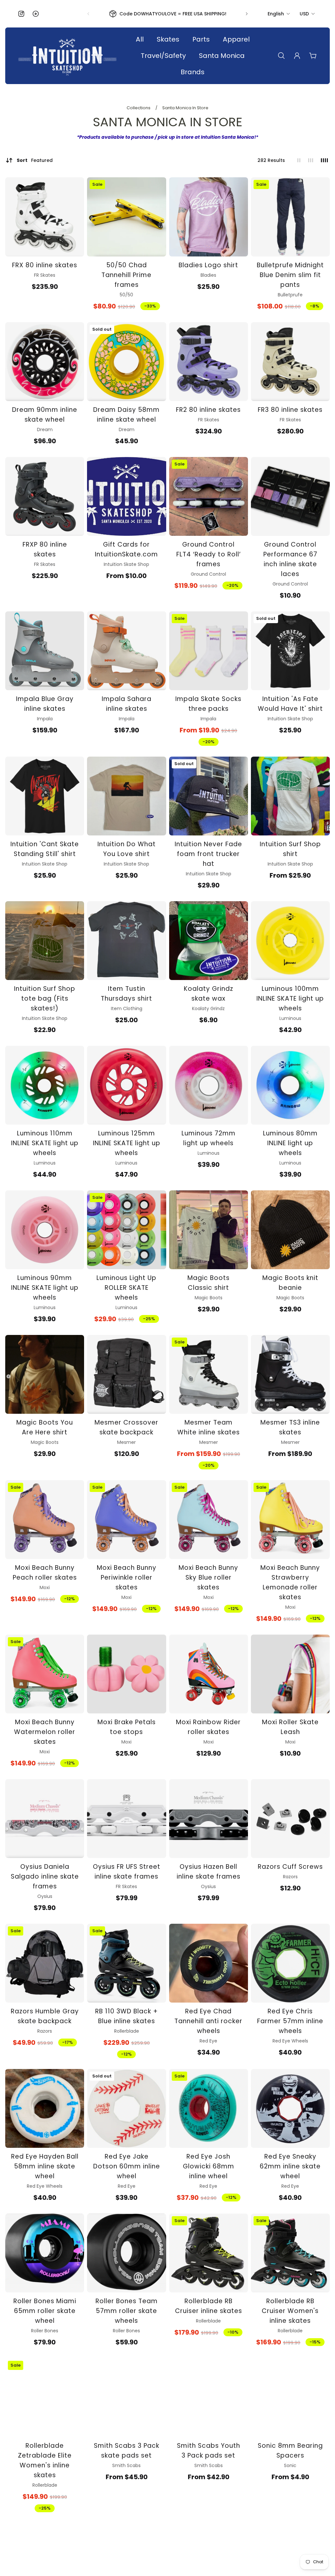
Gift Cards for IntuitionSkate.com (126, 549)
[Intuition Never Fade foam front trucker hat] (209, 796)
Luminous (290, 1018)
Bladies (208, 275)
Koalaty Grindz (208, 1008)
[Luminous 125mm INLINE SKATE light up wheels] (126, 1085)
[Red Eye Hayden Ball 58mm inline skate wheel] (45, 2108)
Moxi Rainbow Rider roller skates (208, 1727)
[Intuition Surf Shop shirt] (290, 796)
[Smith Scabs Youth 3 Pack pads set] (209, 2398)
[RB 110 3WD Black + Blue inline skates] (126, 1963)
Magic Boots (209, 1298)
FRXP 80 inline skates (45, 549)
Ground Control (208, 574)
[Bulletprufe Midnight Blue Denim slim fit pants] (290, 217)
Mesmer (126, 1442)
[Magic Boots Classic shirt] (209, 1230)
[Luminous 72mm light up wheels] (209, 1085)
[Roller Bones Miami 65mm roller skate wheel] (45, 2253)
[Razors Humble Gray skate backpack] (45, 1963)
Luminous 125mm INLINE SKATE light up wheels (127, 1143)
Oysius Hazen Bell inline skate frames (209, 1872)
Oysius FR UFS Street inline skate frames (127, 1872)
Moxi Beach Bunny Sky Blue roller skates (208, 1577)
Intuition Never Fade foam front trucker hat (208, 854)
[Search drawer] (281, 56)
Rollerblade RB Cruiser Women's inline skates (290, 2311)
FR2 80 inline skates (208, 410)
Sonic (290, 2465)
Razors (290, 1877)
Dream (45, 429)
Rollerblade (127, 2031)
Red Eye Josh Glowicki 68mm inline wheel (209, 2166)
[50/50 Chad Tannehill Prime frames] (126, 217)
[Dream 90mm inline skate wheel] (45, 362)
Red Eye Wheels (290, 2041)
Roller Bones (45, 2331)
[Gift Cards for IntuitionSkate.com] (126, 496)
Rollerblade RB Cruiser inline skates (209, 2306)
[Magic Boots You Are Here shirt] (45, 1374)
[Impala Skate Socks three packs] (209, 651)
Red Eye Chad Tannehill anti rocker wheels (208, 2021)
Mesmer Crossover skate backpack (126, 1427)
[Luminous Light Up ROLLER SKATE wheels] (126, 1230)
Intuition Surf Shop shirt (290, 849)
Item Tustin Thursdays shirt (126, 994)
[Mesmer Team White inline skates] (209, 1374)
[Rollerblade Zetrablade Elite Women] (45, 2398)
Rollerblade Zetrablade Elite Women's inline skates (45, 2460)
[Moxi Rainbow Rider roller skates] (209, 1674)
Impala (45, 719)
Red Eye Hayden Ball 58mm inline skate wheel (45, 2166)
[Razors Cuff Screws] (290, 1819)
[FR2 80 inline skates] (209, 362)
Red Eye (208, 2041)
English (276, 14)
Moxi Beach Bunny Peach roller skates (45, 1573)
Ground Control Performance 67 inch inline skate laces (290, 559)
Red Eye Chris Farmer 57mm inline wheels (290, 2021)
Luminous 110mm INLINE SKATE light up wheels (45, 1143)
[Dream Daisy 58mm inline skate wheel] (126, 362)
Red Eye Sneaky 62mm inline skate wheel (290, 2166)
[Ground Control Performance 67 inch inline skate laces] (290, 496)
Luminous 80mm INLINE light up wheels (290, 1143)
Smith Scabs (126, 2465)
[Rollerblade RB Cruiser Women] (290, 2253)
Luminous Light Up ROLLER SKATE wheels (126, 1288)
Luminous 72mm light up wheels (209, 1138)
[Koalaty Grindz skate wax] (209, 941)
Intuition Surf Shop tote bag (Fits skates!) (45, 999)
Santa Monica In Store (185, 108)
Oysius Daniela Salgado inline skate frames (45, 1876)
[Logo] (67, 56)
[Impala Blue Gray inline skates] (45, 651)
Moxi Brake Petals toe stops (127, 1727)
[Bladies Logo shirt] (209, 217)
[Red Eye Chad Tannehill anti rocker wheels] (209, 1963)
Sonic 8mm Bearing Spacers (290, 2451)
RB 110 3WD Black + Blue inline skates (127, 2016)
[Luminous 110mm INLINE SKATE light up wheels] (45, 1085)
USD (304, 14)
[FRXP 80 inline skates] (45, 496)
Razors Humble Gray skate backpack (45, 2016)
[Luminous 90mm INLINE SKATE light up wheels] (45, 1230)
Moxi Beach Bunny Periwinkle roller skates (127, 1577)
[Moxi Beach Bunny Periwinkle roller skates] (126, 1520)
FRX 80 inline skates (45, 265)
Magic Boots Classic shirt (209, 1283)
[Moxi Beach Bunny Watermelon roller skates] (45, 1674)
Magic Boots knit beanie (290, 1283)
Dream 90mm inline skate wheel (45, 415)
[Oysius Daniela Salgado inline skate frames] (45, 1819)
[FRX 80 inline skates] (45, 217)
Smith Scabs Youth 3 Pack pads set (209, 2451)
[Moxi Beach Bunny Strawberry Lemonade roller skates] (290, 1520)
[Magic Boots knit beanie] (290, 1230)
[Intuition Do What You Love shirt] (126, 796)
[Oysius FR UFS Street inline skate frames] (126, 1819)
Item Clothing (127, 1008)
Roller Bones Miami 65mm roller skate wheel (45, 2311)
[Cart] (313, 56)
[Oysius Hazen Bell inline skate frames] (209, 1819)
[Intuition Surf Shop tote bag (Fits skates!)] (45, 941)
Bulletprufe (290, 295)
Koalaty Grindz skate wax (209, 994)
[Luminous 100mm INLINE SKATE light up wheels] (290, 941)
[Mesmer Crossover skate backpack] (126, 1374)
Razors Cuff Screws (290, 1867)
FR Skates (45, 275)
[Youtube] (36, 14)
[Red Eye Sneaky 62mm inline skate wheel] (290, 2108)
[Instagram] (21, 14)
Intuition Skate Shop (126, 564)
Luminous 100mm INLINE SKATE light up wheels (290, 999)
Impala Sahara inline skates (127, 704)
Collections (139, 108)
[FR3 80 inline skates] (290, 362)
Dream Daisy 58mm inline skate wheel (126, 415)
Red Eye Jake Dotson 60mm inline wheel (127, 2166)
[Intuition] (290, 651)
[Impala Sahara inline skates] (126, 651)
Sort (35, 160)
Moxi (45, 1587)
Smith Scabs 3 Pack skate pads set (127, 2451)
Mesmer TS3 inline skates (290, 1427)
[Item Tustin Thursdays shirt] (126, 941)
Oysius (45, 1896)
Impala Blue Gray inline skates (45, 704)
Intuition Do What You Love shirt (127, 849)
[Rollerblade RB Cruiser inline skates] (209, 2253)
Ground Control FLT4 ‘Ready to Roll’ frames (209, 554)
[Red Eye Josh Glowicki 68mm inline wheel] (209, 2108)
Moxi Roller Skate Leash (290, 1727)
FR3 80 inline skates (290, 410)
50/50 (126, 295)
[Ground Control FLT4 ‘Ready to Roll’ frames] (209, 496)
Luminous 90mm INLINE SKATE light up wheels (45, 1288)
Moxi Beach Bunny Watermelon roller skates (45, 1732)
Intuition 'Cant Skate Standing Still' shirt (45, 849)
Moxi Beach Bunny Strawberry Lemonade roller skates (290, 1582)
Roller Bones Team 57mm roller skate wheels (127, 2311)
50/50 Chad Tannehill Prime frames (126, 275)
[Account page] (297, 56)
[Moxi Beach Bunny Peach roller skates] (45, 1520)
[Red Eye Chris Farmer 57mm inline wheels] (290, 1963)
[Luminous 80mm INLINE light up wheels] (290, 1085)
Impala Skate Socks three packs (208, 704)
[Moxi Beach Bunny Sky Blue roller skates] (209, 1520)
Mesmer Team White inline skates (209, 1427)
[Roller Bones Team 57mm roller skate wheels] (126, 2253)
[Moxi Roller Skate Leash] (290, 1674)
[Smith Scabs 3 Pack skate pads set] (126, 2398)
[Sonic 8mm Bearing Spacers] (290, 2398)
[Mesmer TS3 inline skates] (290, 1374)
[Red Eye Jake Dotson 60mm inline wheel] (126, 2108)
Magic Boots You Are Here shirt (45, 1427)
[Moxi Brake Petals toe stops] (126, 1674)
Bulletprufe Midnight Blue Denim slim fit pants (290, 275)
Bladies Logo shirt (208, 265)
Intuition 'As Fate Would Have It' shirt (290, 704)
